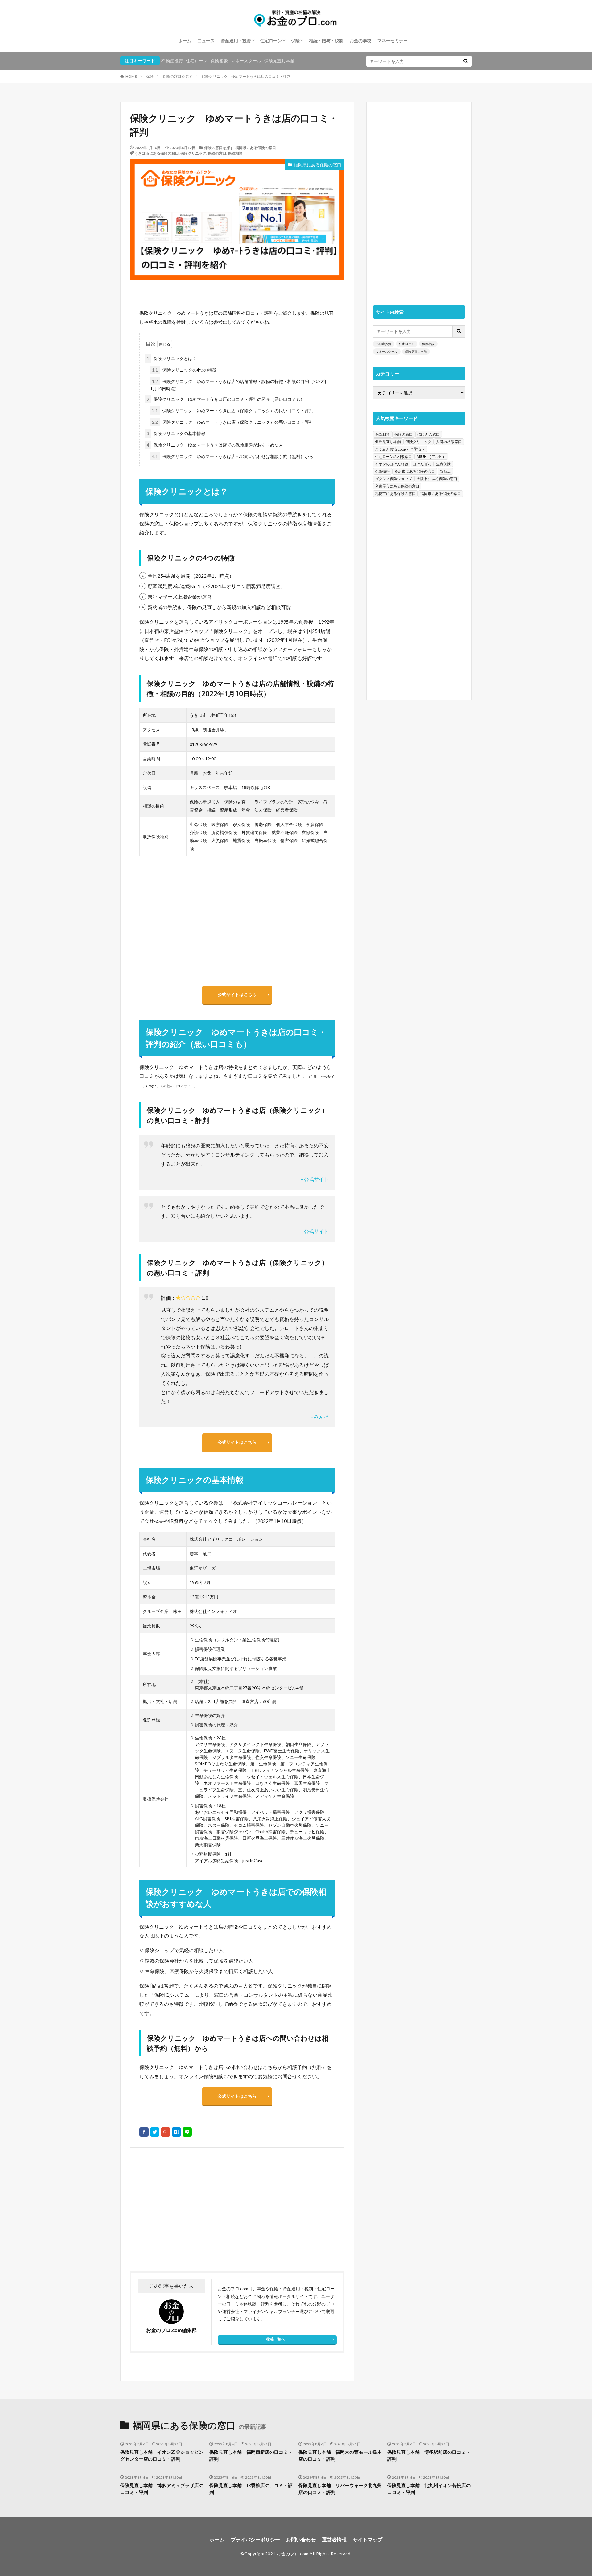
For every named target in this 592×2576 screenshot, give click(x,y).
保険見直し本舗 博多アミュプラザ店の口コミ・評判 (162, 2489)
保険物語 (382, 471)
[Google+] (166, 2132)
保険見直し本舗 (279, 61)
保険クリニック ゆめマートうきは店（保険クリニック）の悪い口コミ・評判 (233, 422)
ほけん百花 (422, 464)
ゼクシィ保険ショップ (393, 479)
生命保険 (443, 464)
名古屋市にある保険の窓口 (397, 486)
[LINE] (187, 2132)
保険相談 (219, 61)
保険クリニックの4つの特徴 (184, 370)
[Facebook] (144, 2132)
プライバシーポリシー (255, 2539)
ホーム (185, 41)
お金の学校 (360, 41)
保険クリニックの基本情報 (176, 433)
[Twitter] (155, 2132)
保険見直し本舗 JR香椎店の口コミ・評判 (251, 2489)
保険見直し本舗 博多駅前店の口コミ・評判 (429, 2456)
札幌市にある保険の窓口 (395, 494)
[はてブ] (176, 2132)
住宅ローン (271, 41)
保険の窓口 (217, 153)
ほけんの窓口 (429, 434)
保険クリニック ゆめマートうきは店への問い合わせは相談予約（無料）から (233, 456)
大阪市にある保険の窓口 (437, 479)
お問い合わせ (301, 2539)
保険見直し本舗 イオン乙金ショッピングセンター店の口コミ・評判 (162, 2456)
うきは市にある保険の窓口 (157, 153)
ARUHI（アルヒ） (431, 457)
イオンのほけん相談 (392, 464)
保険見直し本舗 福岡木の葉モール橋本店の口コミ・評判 (340, 2456)
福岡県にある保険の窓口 (256, 148)
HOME (131, 76)
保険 (295, 41)
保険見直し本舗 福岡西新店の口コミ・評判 (251, 2456)
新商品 (445, 471)
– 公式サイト (315, 1179)
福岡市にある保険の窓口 (441, 494)
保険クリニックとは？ (172, 358)
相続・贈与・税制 (326, 41)
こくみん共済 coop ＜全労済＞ (400, 449)
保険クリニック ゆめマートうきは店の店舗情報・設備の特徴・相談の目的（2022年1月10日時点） (239, 385)
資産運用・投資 (236, 41)
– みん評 (320, 1417)
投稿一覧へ (276, 2339)
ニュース (206, 41)
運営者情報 (334, 2539)
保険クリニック (193, 153)
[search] (466, 61)
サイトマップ (368, 2539)
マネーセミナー (393, 41)
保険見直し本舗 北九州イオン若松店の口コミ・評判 (429, 2489)
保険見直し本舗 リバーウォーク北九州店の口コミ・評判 (340, 2489)
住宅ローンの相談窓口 (393, 457)
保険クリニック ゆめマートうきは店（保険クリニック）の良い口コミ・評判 (233, 411)
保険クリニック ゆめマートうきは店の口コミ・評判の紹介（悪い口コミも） (226, 399)
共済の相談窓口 (449, 442)
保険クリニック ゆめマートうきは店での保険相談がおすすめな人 (215, 445)
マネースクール (246, 61)
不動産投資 (172, 61)
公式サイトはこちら (237, 994)
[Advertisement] (183, 2209)
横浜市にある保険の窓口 (415, 471)
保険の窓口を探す (178, 76)
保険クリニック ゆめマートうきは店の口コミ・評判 (246, 76)
